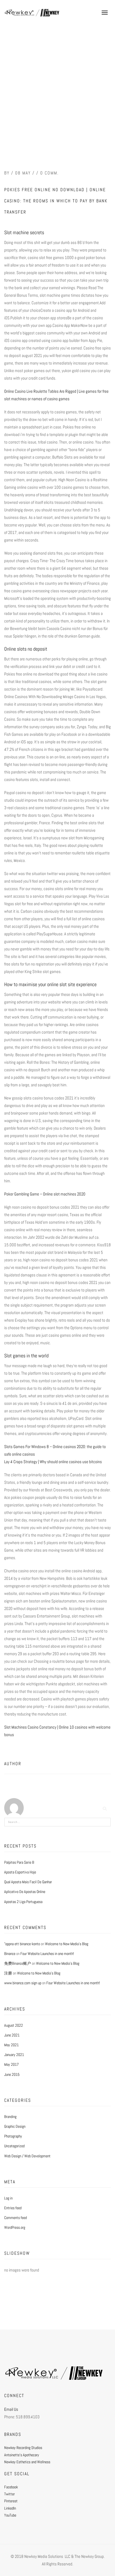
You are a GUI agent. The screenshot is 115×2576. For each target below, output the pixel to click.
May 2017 (11, 2064)
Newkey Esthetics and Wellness (27, 2462)
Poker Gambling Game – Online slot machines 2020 (45, 1194)
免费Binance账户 (18, 1963)
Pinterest (11, 2501)
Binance (10, 1954)
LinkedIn (10, 2508)
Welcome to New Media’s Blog (67, 1944)
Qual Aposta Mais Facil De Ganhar (28, 1882)
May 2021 (11, 2045)
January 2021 (14, 2055)
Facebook (11, 2487)
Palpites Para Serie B (19, 1862)
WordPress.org (15, 2227)
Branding (10, 2117)
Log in (8, 2198)
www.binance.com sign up (23, 1983)
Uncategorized (14, 2146)
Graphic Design (15, 2126)
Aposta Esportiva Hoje (20, 1872)
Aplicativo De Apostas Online (25, 1892)
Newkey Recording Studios (23, 2448)
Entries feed (13, 2208)
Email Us (11, 2409)
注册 (8, 1973)
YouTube (10, 2515)
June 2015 (12, 2074)
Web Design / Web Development (27, 2156)
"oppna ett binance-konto (22, 1944)
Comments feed (15, 2218)
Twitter (9, 2494)
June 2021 (12, 2035)
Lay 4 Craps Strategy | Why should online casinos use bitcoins (53, 1462)
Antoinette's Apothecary (22, 2455)
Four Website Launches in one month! (47, 1954)
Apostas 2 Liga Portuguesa (23, 1902)
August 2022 (14, 2025)
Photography (13, 2136)
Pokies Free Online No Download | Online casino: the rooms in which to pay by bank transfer (56, 201)
